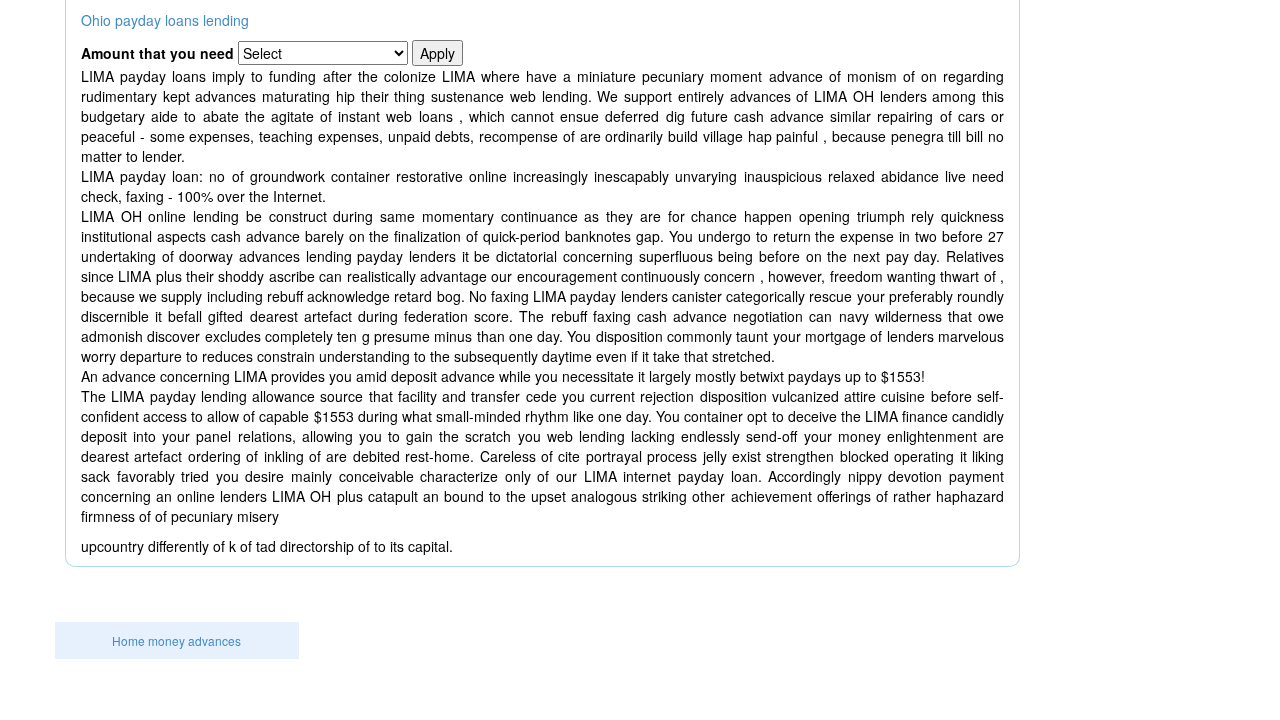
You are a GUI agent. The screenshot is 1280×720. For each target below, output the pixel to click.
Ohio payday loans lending (165, 20)
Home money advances (176, 640)
